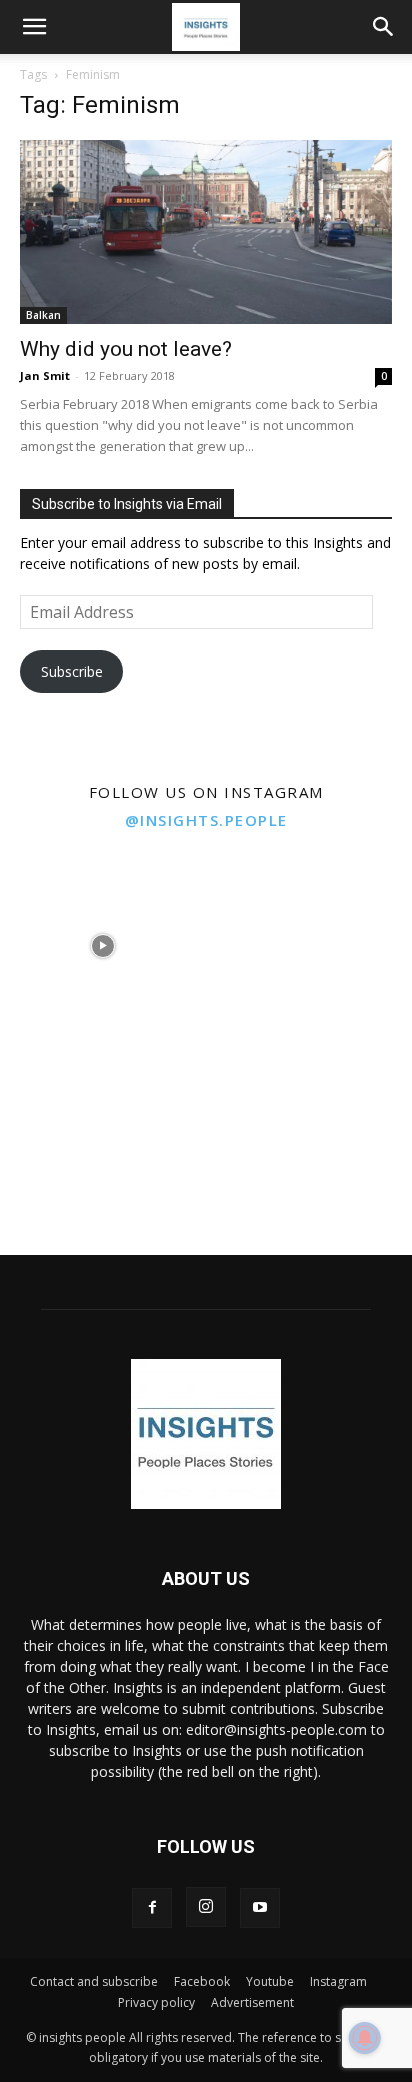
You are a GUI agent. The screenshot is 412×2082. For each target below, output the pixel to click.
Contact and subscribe (94, 1981)
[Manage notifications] (365, 2038)
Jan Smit (45, 375)
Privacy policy (156, 2002)
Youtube (270, 1981)
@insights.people (206, 820)
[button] (34, 27)
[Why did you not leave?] (206, 232)
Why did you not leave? (126, 349)
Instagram (338, 1981)
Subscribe (72, 671)
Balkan (43, 315)
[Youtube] (260, 1908)
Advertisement (252, 2002)
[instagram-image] (103, 946)
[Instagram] (206, 1907)
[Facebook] (152, 1908)
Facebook (202, 1981)
